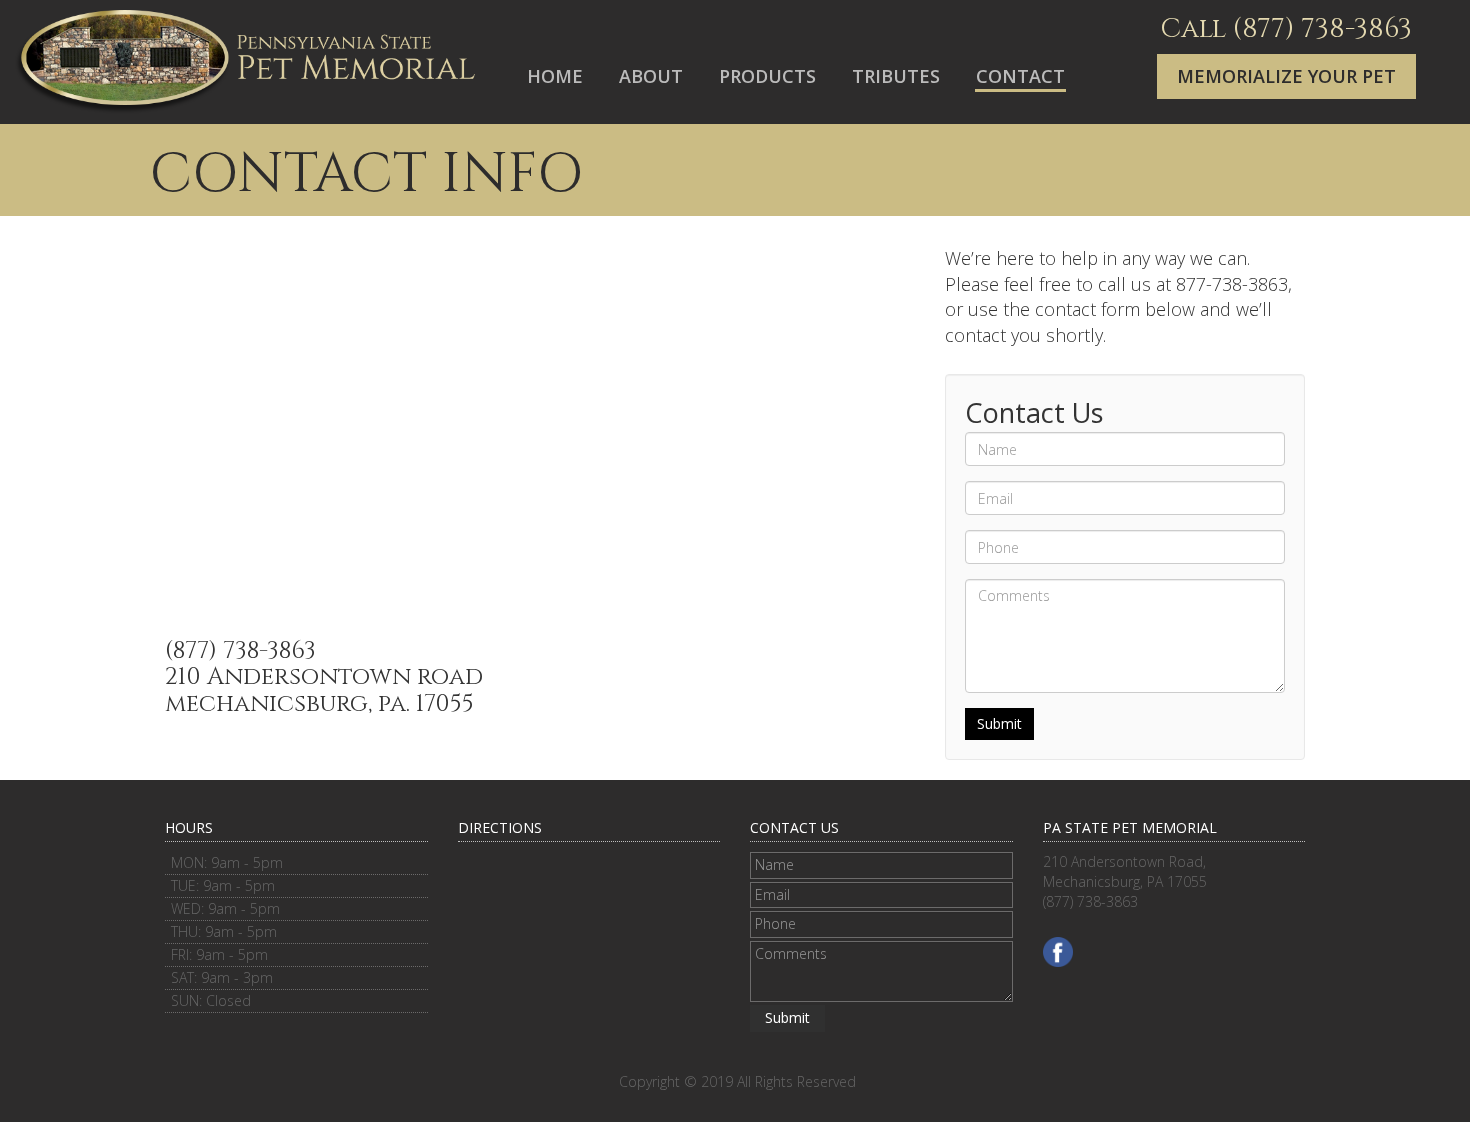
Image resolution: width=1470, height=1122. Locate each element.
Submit (999, 723)
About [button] (651, 76)
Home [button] (555, 76)
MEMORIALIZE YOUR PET (1286, 76)
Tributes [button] (896, 76)
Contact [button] (1020, 76)
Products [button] (767, 76)
